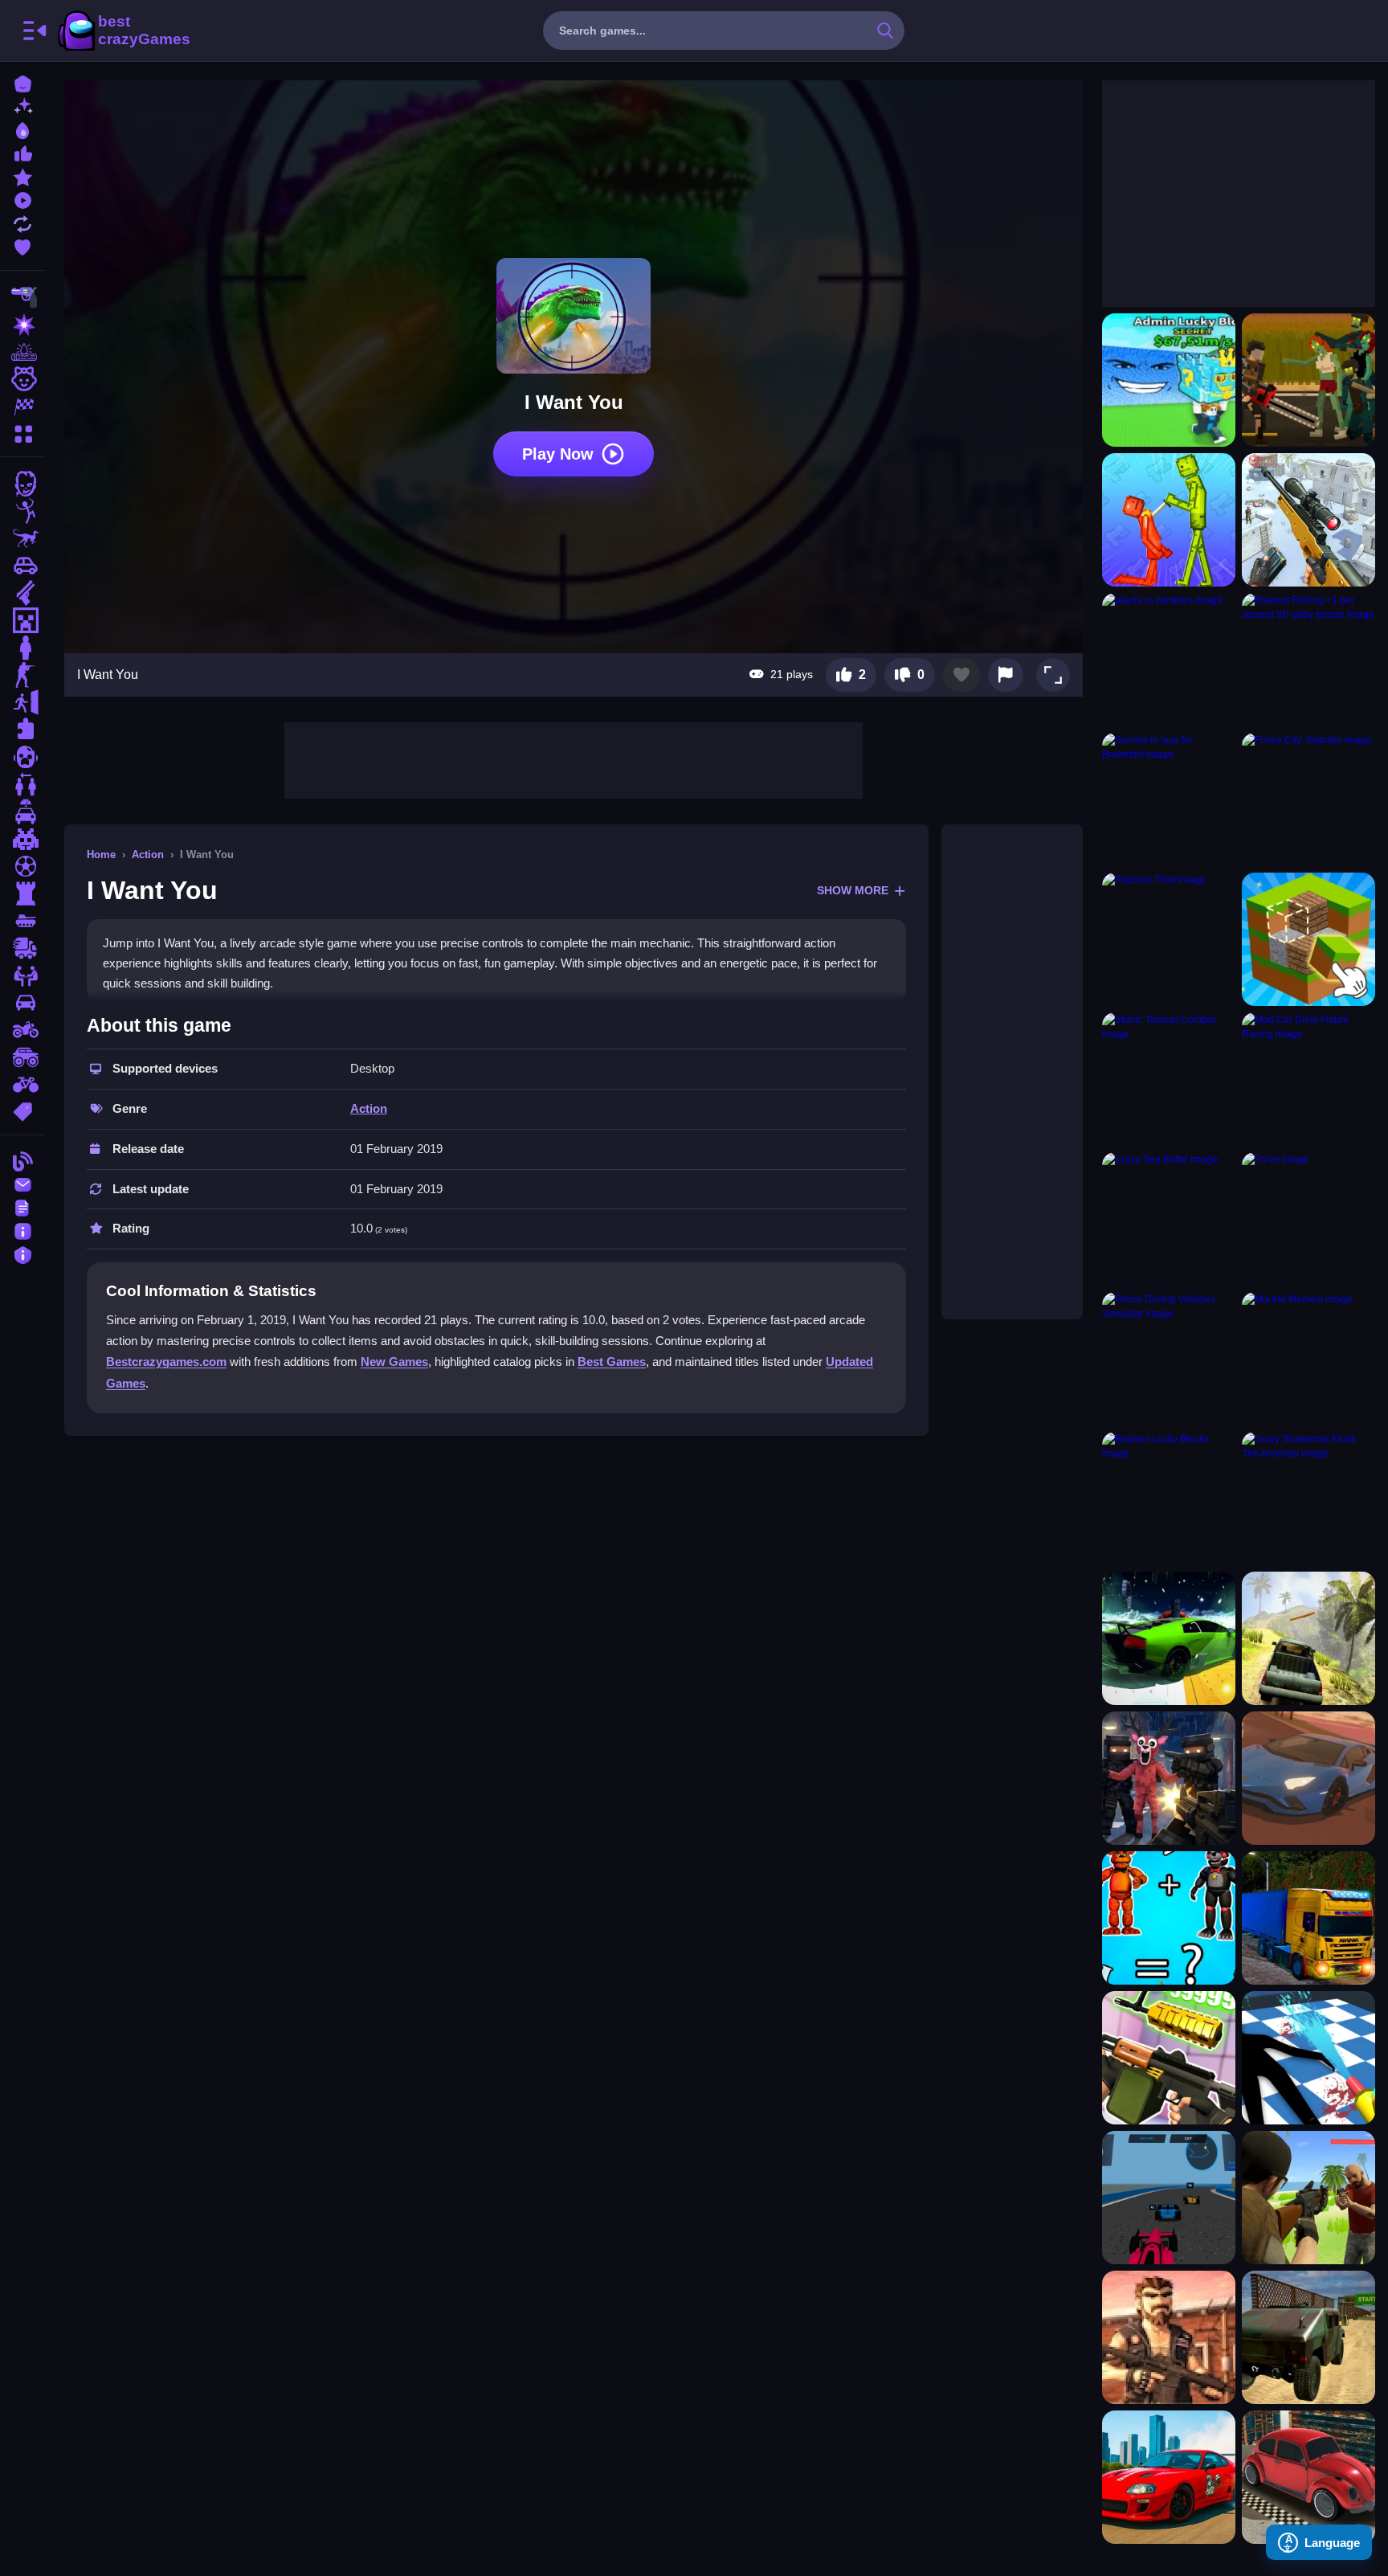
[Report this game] (1006, 675)
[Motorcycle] (22, 1030)
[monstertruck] (22, 1057)
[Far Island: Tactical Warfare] (1308, 2198)
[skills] (22, 975)
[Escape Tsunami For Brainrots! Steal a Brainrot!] (1169, 380)
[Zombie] (22, 484)
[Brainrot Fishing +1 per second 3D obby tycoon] (1308, 660)
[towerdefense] (22, 893)
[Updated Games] (22, 222)
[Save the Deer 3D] (1169, 1778)
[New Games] (22, 106)
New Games (394, 1362)
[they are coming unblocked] (1308, 380)
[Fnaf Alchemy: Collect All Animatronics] (1169, 1918)
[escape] (22, 702)
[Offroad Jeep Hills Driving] (1308, 1638)
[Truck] (22, 948)
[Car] (22, 566)
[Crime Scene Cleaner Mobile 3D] (1308, 2058)
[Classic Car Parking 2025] (1308, 2477)
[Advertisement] (574, 758)
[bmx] (22, 1085)
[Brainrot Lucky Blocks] (1169, 1499)
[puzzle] (22, 730)
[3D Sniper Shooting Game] (1308, 520)
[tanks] (22, 921)
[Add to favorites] (961, 675)
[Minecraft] (22, 620)
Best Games (612, 1362)
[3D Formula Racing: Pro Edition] (1169, 2198)
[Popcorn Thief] (1169, 939)
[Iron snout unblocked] (1308, 939)
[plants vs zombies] (1169, 660)
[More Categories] (22, 432)
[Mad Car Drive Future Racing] (1308, 1079)
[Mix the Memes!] (1308, 1359)
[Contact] (22, 1183)
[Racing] (22, 407)
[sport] (22, 866)
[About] (22, 1230)
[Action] (22, 325)
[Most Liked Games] (22, 152)
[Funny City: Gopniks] (1308, 799)
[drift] (22, 1003)
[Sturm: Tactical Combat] (1169, 1079)
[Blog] (22, 1160)
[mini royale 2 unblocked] (1169, 2337)
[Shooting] (22, 297)
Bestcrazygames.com (166, 1362)
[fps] (22, 675)
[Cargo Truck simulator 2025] (1308, 1918)
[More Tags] (22, 1110)
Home (101, 855)
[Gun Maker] (1169, 2058)
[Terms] (22, 1206)
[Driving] (22, 812)
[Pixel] (22, 839)
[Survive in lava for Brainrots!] (1169, 799)
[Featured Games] (22, 176)
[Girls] (22, 379)
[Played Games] (22, 199)
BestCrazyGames (123, 31)
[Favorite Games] (22, 245)
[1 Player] (22, 648)
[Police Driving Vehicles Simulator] (1169, 1359)
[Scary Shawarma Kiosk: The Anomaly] (1308, 1499)
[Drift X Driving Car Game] (1169, 2477)
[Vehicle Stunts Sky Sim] (1169, 1638)
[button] (1053, 675)
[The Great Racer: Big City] (1308, 1778)
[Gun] (22, 593)
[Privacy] (22, 1253)
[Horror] (22, 757)
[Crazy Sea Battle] (1169, 1219)
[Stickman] (22, 511)
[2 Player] (22, 784)
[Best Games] (22, 129)
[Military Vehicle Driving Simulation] (1308, 2337)
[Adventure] (22, 352)
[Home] (22, 82)
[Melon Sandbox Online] (1169, 520)
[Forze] (1308, 1219)
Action (148, 855)
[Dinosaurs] (22, 538)
